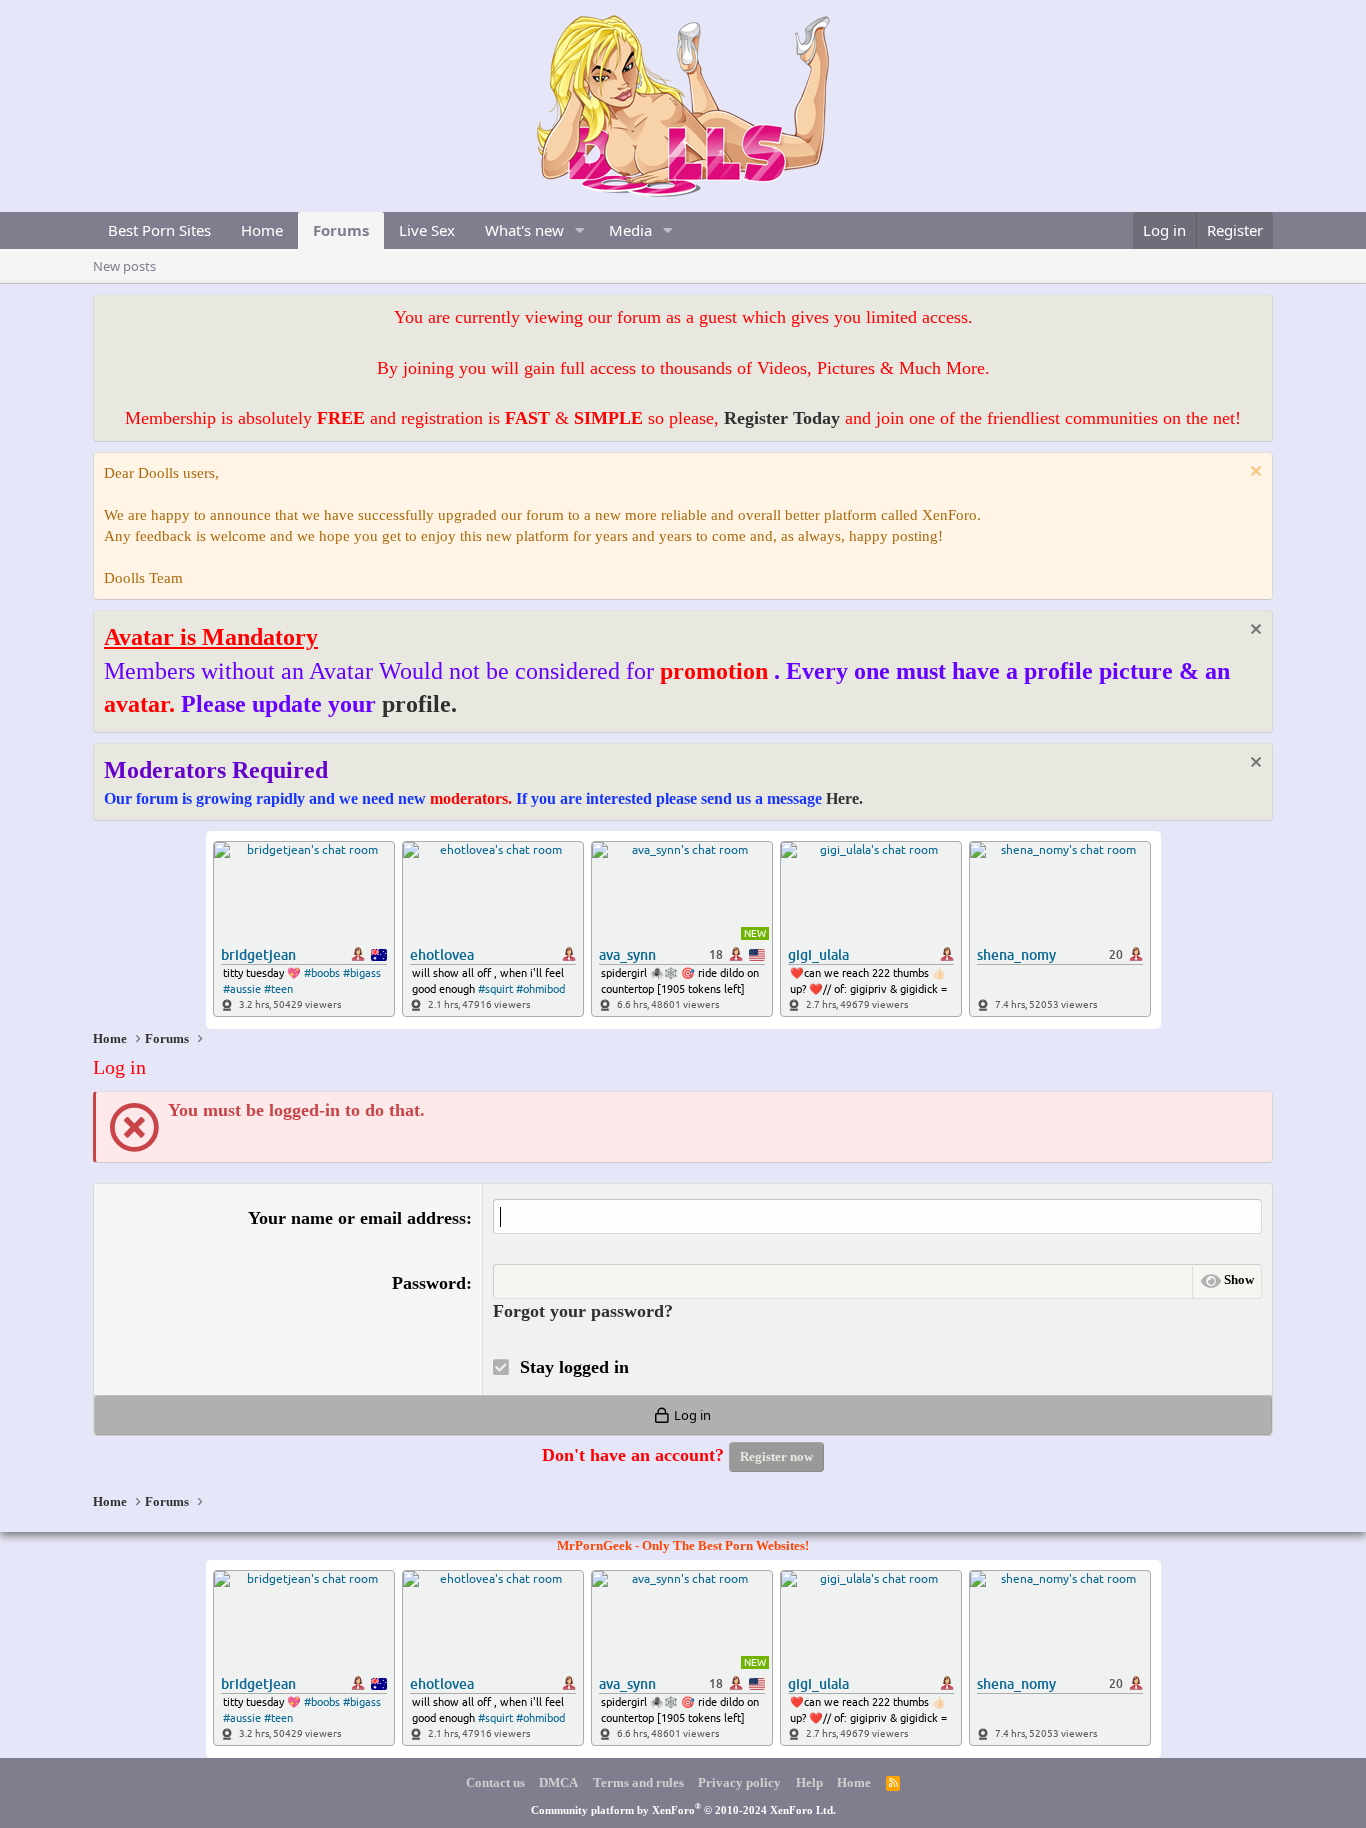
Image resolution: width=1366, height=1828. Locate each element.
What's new (524, 230)
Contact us (495, 1782)
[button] (580, 230)
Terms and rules (638, 1782)
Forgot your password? (583, 1311)
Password (429, 1283)
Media (630, 230)
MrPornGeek (594, 1545)
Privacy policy (739, 1782)
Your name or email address (357, 1218)
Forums (341, 230)
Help (809, 1782)
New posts (124, 266)
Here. (844, 798)
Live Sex (427, 230)
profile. (419, 704)
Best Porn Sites (159, 230)
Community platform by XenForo (683, 1810)
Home (262, 230)
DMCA (558, 1782)
